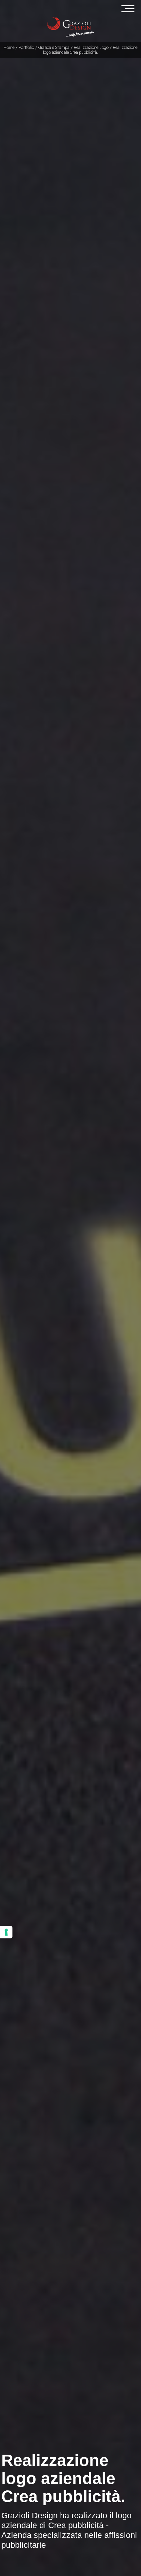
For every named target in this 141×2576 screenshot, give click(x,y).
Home (9, 47)
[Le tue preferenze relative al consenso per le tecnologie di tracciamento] (6, 1932)
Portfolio (26, 47)
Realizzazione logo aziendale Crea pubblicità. (90, 50)
